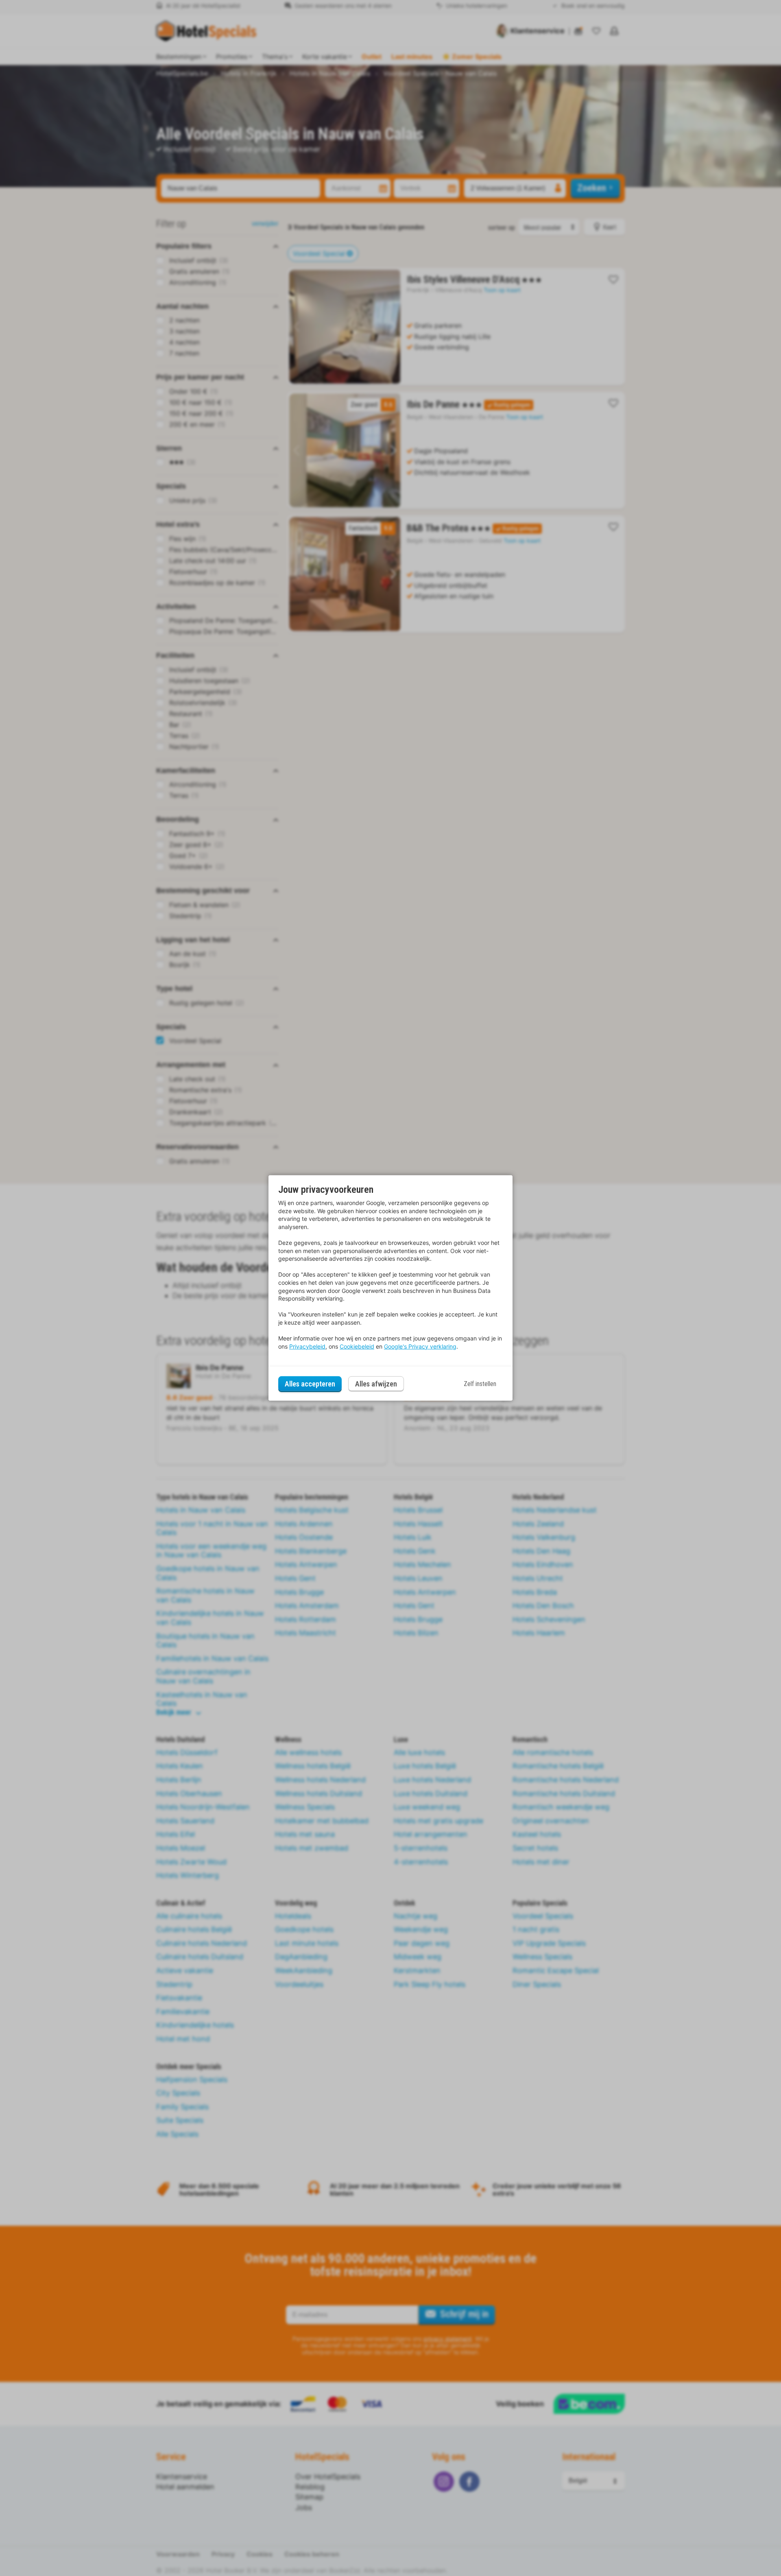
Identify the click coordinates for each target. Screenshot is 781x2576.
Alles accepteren (310, 1384)
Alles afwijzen (376, 1384)
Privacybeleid (307, 1346)
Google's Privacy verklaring (420, 1346)
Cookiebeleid (357, 1346)
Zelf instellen (480, 1384)
